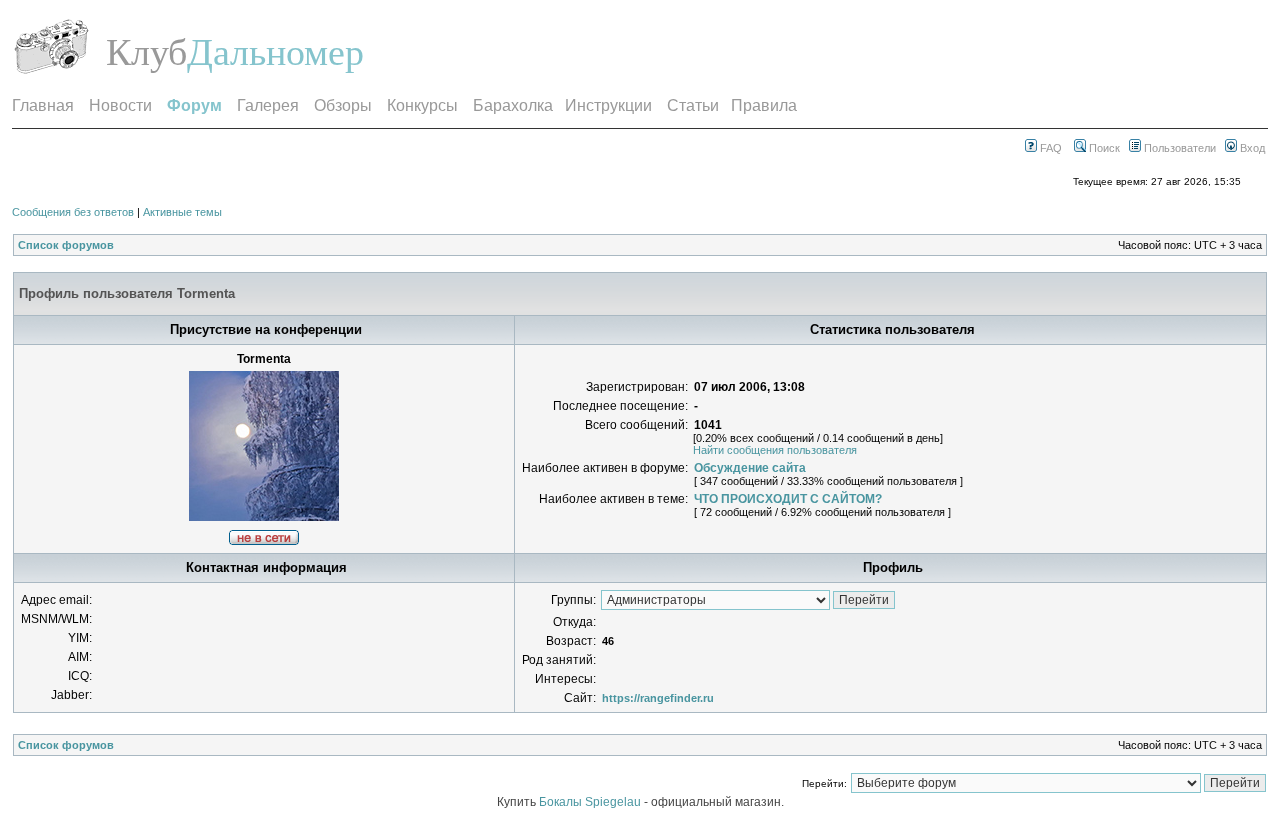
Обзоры (343, 105)
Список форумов (66, 245)
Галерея (268, 105)
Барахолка (513, 105)
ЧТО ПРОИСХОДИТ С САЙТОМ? (788, 499)
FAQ (1049, 148)
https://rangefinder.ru (658, 698)
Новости (120, 105)
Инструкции (608, 105)
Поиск (1103, 148)
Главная (43, 105)
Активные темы (182, 212)
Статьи (693, 105)
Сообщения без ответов (73, 212)
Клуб (146, 52)
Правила (764, 105)
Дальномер (275, 52)
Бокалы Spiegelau (591, 802)
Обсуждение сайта (750, 468)
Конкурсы (422, 105)
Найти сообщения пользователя (775, 450)
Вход (1251, 148)
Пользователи (1178, 148)
